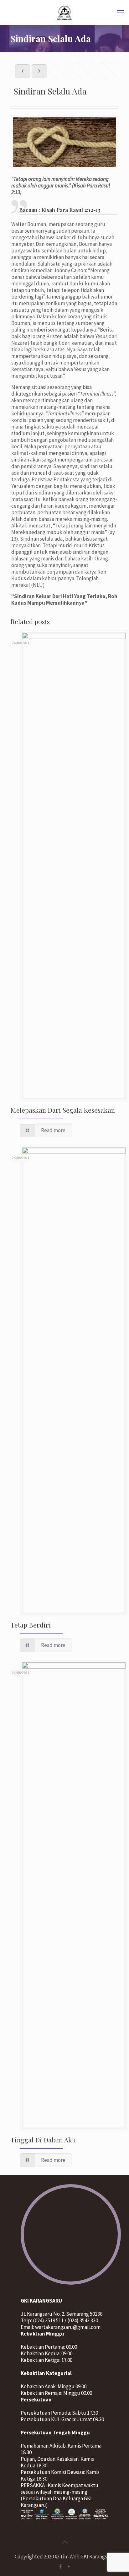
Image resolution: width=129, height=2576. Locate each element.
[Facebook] (60, 2566)
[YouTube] (69, 2566)
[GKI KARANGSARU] (64, 13)
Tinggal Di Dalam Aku (43, 2140)
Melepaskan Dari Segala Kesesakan (63, 1110)
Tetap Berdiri (31, 1625)
